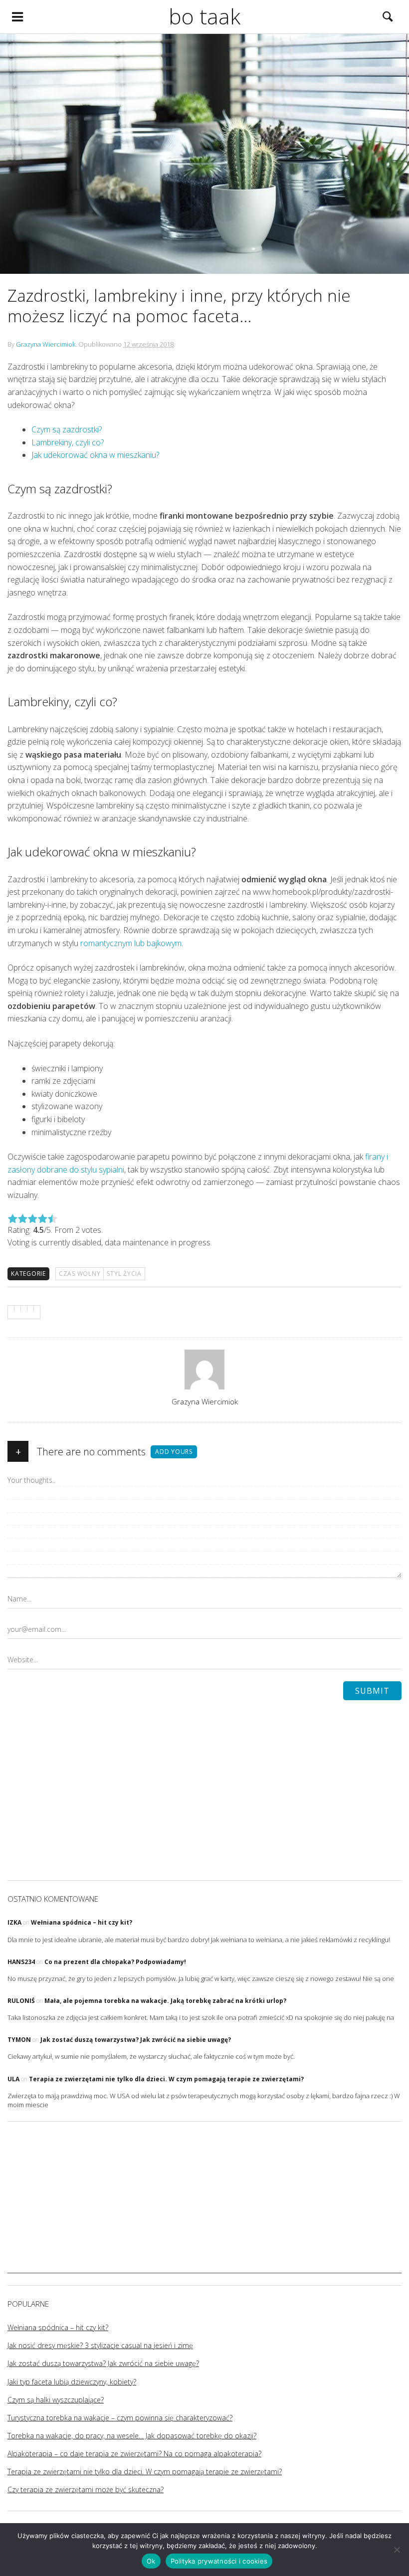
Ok (151, 2561)
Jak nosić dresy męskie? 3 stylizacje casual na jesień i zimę (100, 2345)
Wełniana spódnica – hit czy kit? (82, 1922)
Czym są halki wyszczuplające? (56, 2400)
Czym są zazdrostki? (67, 429)
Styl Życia (124, 1274)
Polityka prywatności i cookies (219, 2561)
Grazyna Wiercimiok (46, 344)
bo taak (204, 16)
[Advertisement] (204, 2203)
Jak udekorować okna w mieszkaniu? (95, 455)
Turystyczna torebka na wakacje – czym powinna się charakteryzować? (120, 2418)
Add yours (174, 1452)
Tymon (19, 2040)
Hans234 (21, 1962)
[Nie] (397, 2550)
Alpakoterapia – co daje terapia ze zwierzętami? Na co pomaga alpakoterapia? (134, 2454)
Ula (13, 2079)
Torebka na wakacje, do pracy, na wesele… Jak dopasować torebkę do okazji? (132, 2436)
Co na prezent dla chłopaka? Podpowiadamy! (115, 1962)
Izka (14, 1922)
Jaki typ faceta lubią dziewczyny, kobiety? (72, 2382)
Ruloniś (21, 2001)
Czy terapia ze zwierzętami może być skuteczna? (86, 2489)
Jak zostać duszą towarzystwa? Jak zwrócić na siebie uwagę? (136, 2040)
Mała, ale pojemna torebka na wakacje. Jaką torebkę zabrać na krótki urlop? (165, 2001)
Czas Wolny (80, 1274)
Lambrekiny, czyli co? (68, 442)
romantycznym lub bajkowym (131, 943)
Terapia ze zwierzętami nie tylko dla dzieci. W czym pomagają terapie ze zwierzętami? (166, 2079)
